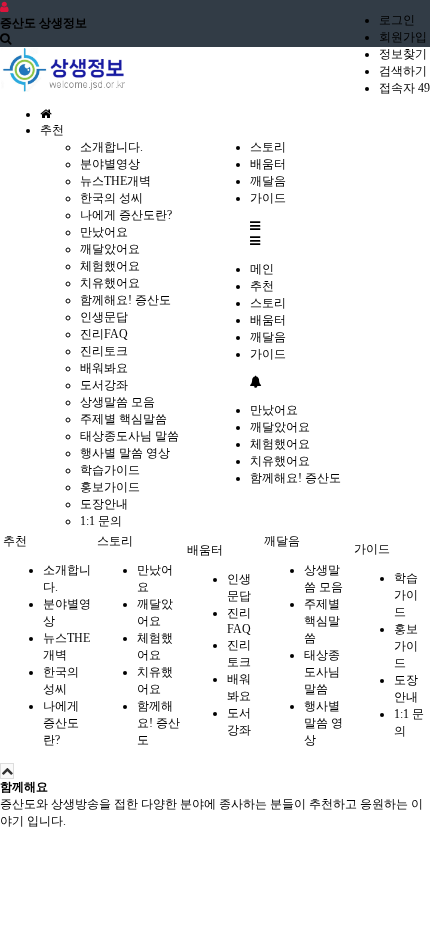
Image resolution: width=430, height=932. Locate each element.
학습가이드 (110, 470)
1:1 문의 (101, 521)
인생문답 (104, 317)
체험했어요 (110, 266)
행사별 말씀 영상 (125, 453)
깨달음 (268, 337)
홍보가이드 (110, 487)
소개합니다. (111, 147)
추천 (262, 286)
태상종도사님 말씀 (129, 436)
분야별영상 (110, 164)
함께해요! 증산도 (125, 300)
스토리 (268, 303)
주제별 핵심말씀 (123, 419)
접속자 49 (404, 88)
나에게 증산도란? (126, 215)
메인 (262, 269)
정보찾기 (403, 54)
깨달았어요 (110, 249)
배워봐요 (104, 368)
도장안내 (104, 504)
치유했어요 (110, 283)
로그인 (397, 20)
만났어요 (104, 232)
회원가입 (403, 37)
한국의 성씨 (111, 198)
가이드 (268, 354)
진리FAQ (104, 334)
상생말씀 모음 (117, 402)
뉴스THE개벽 (115, 181)
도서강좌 (104, 385)
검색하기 (403, 71)
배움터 (268, 320)
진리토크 (104, 351)
